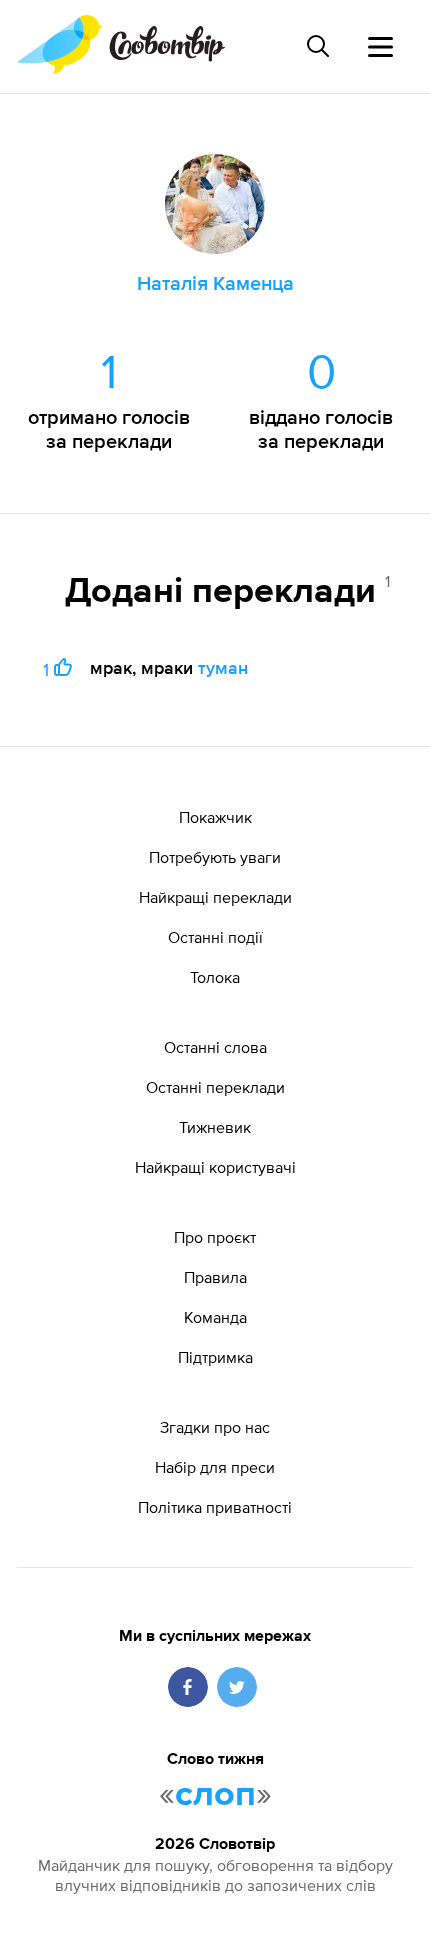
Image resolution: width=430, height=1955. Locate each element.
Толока (215, 977)
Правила (215, 1277)
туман (223, 667)
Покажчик (215, 817)
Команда (215, 1317)
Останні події (215, 937)
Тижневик (215, 1127)
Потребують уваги (215, 857)
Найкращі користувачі (215, 1167)
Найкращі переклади (215, 897)
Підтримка (215, 1357)
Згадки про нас (215, 1427)
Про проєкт (215, 1237)
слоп (215, 1795)
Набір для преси (215, 1467)
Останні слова (215, 1047)
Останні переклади (215, 1087)
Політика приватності (215, 1507)
